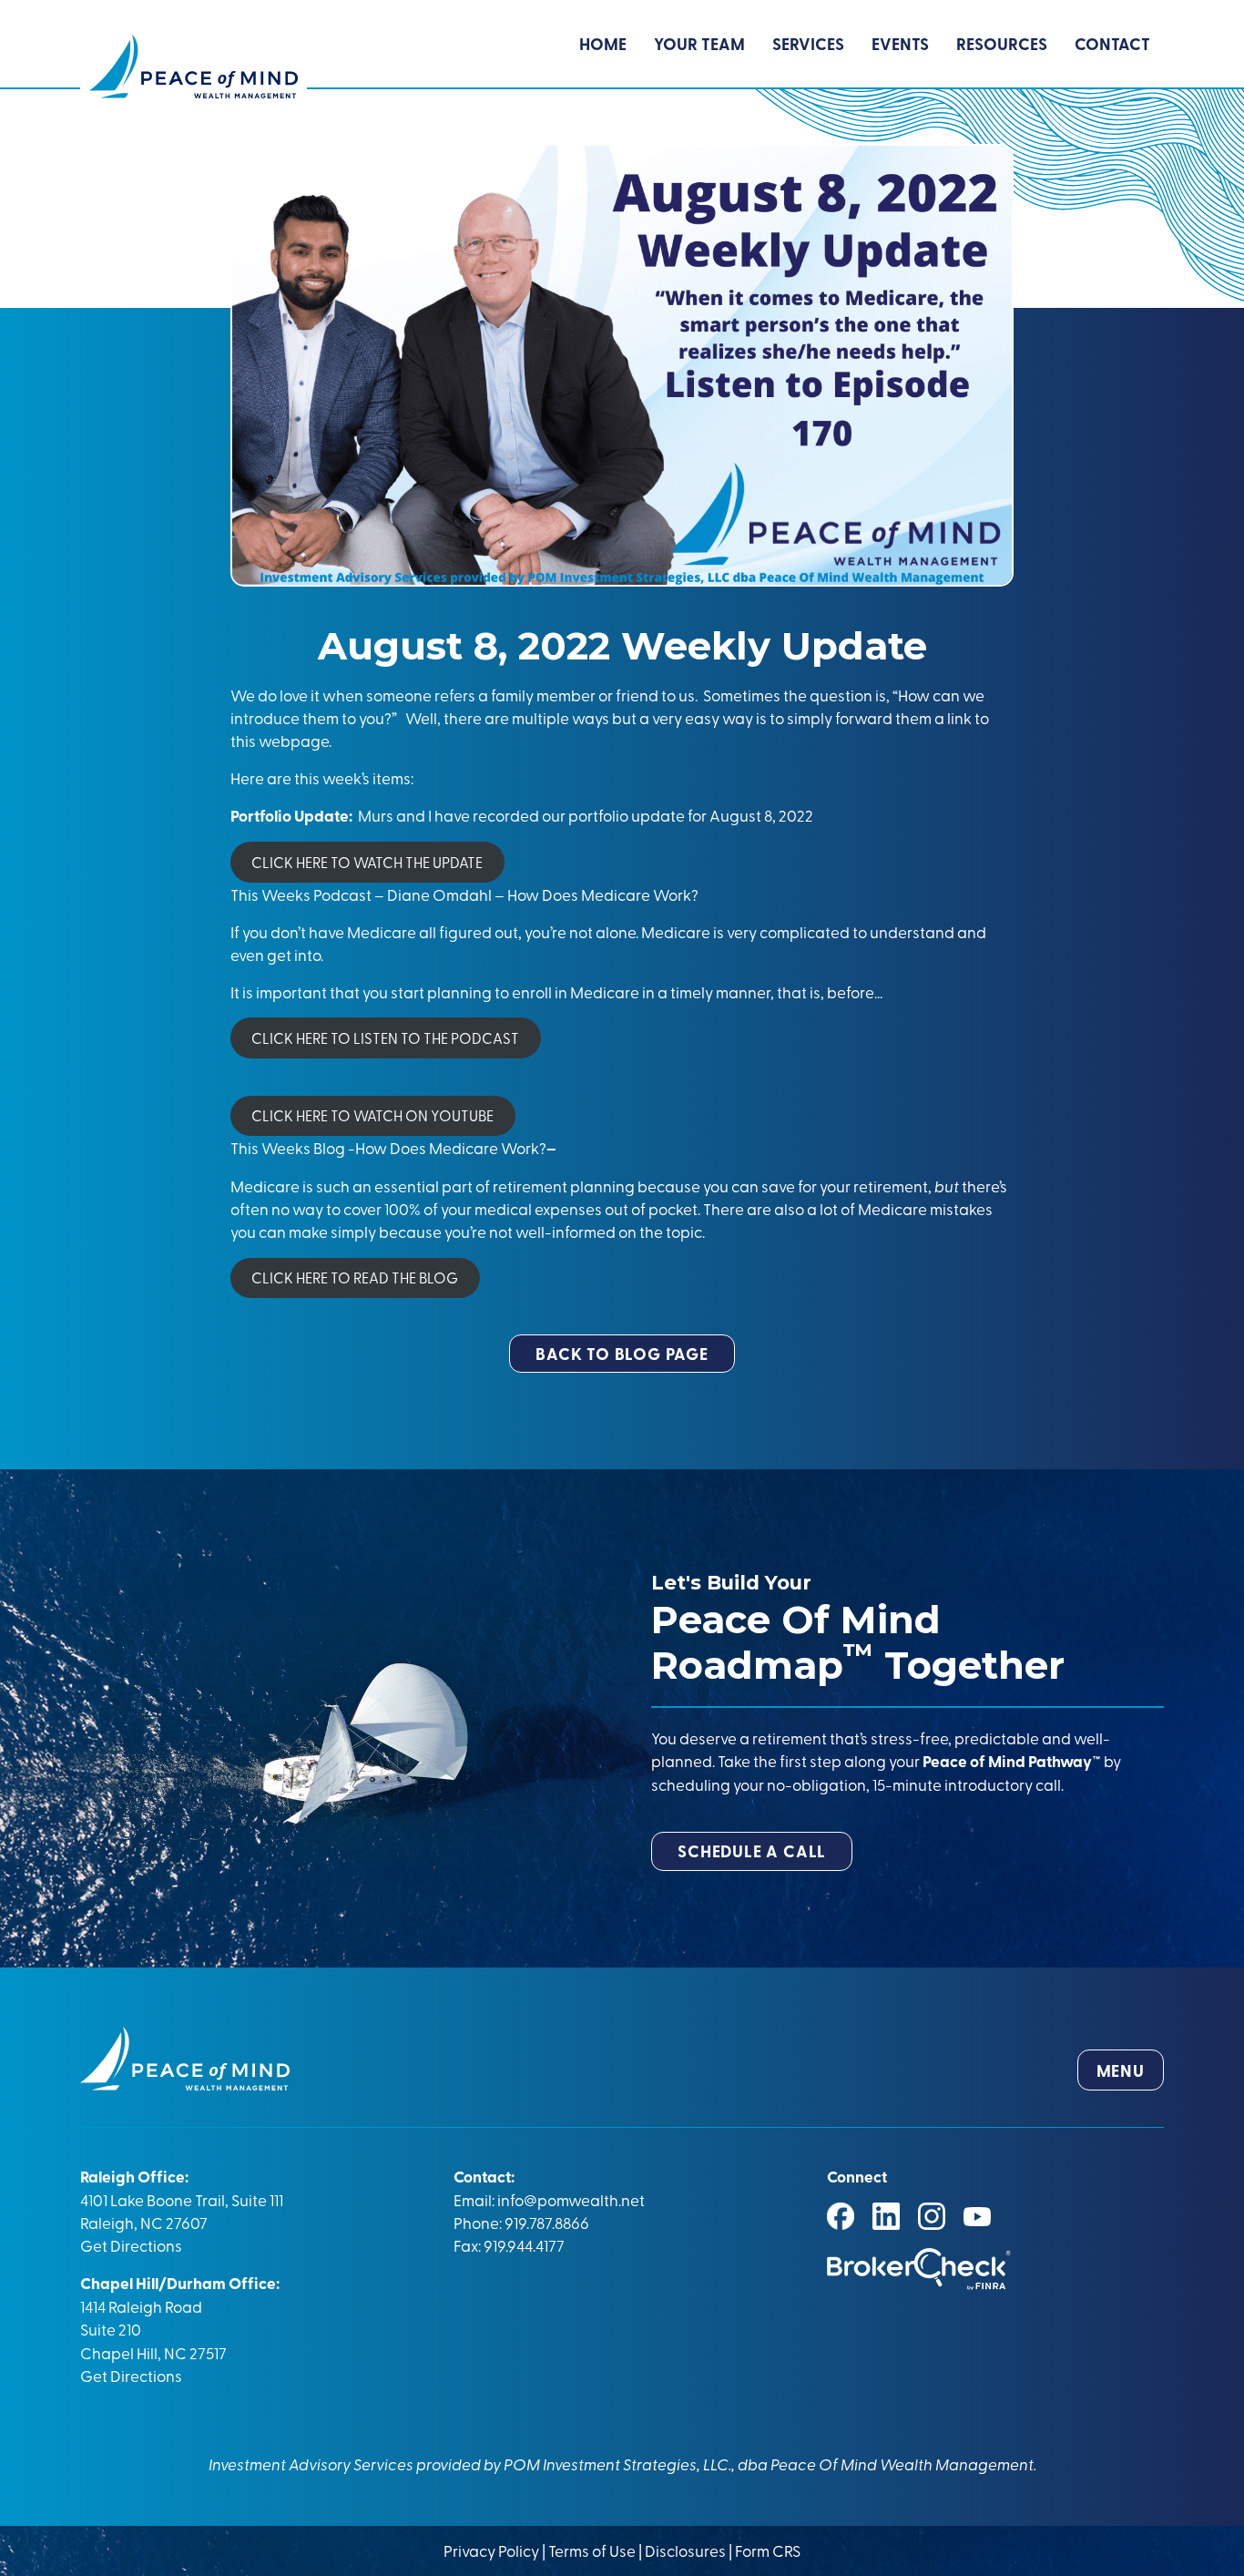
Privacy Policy (493, 2550)
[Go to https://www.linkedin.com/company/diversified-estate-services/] (886, 2216)
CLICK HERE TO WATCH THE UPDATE (367, 862)
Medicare (892, 1208)
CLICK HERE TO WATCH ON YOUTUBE (372, 1115)
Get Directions (131, 2245)
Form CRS (768, 2550)
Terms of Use (592, 2550)
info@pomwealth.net (571, 2199)
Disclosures (685, 2550)
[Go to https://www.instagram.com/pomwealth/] (932, 2216)
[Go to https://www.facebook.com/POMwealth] (841, 2216)
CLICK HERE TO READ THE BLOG (355, 1277)
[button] (622, 1354)
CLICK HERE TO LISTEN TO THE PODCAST (385, 1038)
